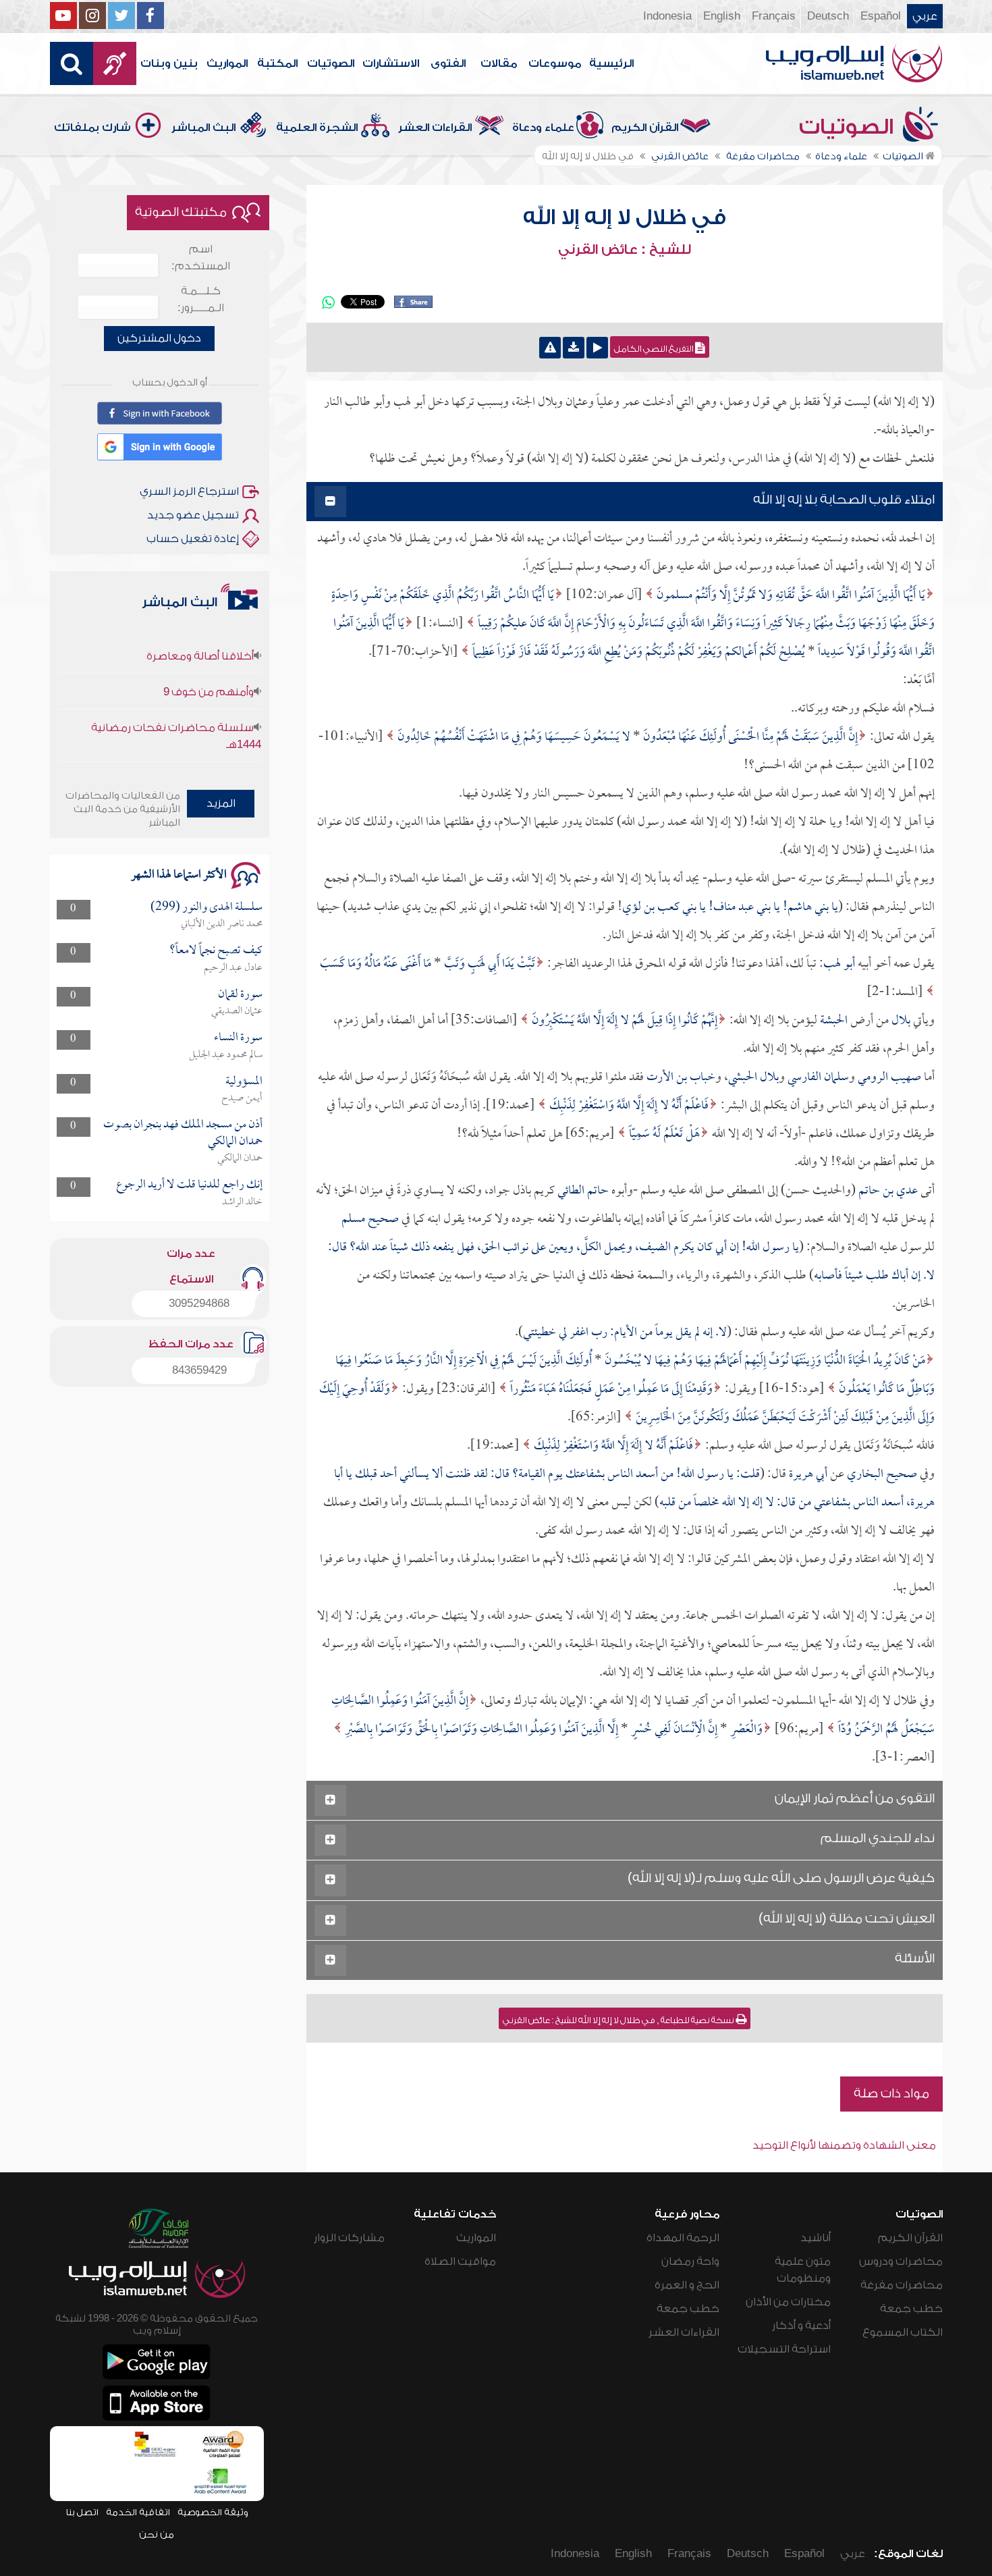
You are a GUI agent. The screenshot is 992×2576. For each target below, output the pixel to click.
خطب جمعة (911, 2309)
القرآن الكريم (645, 128)
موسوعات (555, 63)
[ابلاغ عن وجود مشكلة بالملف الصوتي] (550, 348)
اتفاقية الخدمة (138, 2512)
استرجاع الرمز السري (189, 491)
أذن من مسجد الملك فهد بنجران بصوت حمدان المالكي (183, 1133)
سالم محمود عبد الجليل (226, 1055)
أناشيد (816, 2238)
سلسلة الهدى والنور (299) (206, 908)
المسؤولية (244, 1082)
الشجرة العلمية (317, 128)
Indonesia (667, 16)
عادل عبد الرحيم (233, 968)
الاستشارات (391, 63)
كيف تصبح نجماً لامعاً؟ (216, 951)
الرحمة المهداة (683, 2238)
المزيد (221, 803)
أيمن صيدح (242, 1098)
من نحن (157, 2534)
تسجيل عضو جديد (193, 515)
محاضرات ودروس (901, 2261)
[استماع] (597, 348)
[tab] (625, 502)
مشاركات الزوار (349, 2238)
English (722, 16)
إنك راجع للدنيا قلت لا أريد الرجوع (189, 1185)
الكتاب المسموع (903, 2332)
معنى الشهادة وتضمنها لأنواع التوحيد (844, 2145)
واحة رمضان (690, 2261)
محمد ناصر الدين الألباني (222, 924)
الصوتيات (331, 63)
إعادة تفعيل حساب (193, 539)
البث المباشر (203, 128)
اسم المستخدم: (201, 258)
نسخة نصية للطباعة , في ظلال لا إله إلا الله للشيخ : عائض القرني (619, 2020)
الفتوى (448, 63)
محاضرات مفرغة (902, 2285)
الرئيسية (611, 63)
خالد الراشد (242, 1202)
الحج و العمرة (687, 2285)
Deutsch (828, 16)
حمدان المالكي (240, 1158)
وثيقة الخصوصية (213, 2512)
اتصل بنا (82, 2512)
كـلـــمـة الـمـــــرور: (201, 299)
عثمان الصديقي (237, 1011)
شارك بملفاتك (92, 128)
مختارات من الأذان (788, 2302)
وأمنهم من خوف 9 (209, 653)
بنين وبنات (169, 63)
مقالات (499, 63)
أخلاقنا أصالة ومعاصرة (200, 745)
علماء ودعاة (543, 128)
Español (881, 16)
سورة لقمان (240, 995)
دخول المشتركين (159, 338)
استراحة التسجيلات (784, 2349)
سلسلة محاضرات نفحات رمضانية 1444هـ (176, 698)
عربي (925, 16)
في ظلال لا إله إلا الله (625, 217)
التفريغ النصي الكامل (655, 349)
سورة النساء (238, 1038)
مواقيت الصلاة (460, 2261)
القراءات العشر (435, 128)
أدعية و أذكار (801, 2326)
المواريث (227, 63)
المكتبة (277, 63)
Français (774, 16)
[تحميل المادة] (574, 348)
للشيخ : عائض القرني (625, 250)
